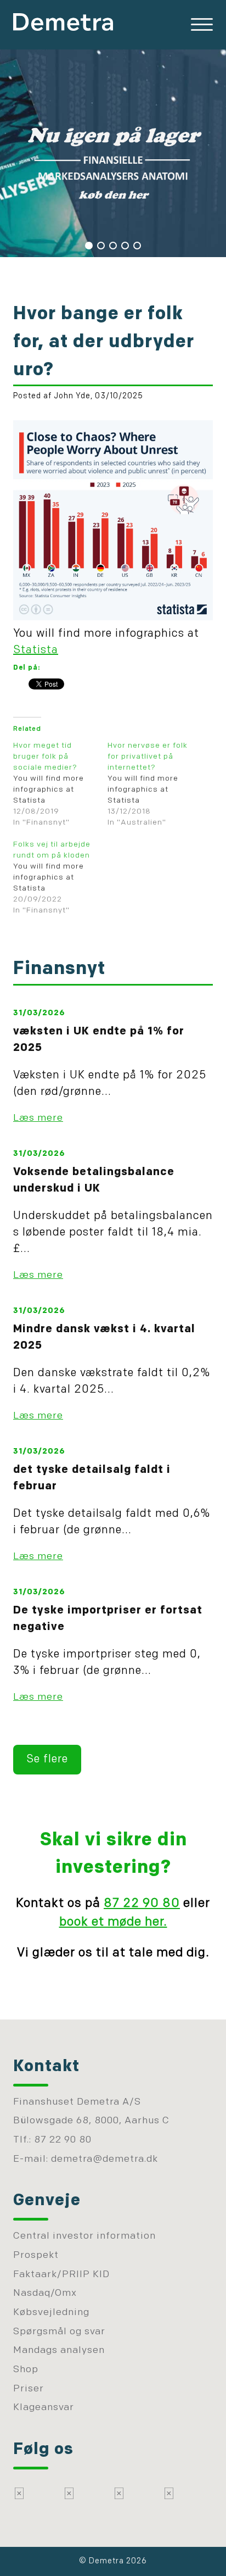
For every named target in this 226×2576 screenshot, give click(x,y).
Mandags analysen (59, 2350)
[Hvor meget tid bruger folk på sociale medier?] (60, 785)
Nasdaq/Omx (45, 2293)
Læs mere (38, 1118)
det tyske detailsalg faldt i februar (92, 1478)
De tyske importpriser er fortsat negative (108, 1619)
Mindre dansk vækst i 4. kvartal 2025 (104, 1338)
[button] (89, 246)
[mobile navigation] (202, 25)
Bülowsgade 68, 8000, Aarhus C (91, 2121)
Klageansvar (44, 2408)
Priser (29, 2389)
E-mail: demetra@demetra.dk (86, 2159)
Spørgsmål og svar (59, 2332)
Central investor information (84, 2236)
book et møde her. (113, 1923)
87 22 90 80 (142, 1904)
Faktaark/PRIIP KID (61, 2275)
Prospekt (36, 2255)
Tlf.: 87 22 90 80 (52, 2140)
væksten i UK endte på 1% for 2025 (99, 1040)
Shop (26, 2370)
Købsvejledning (51, 2313)
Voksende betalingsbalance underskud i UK (94, 1181)
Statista (36, 650)
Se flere (47, 1760)
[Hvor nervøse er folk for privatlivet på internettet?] (155, 785)
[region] (113, 152)
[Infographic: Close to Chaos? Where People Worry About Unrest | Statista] (113, 617)
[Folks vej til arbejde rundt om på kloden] (60, 878)
